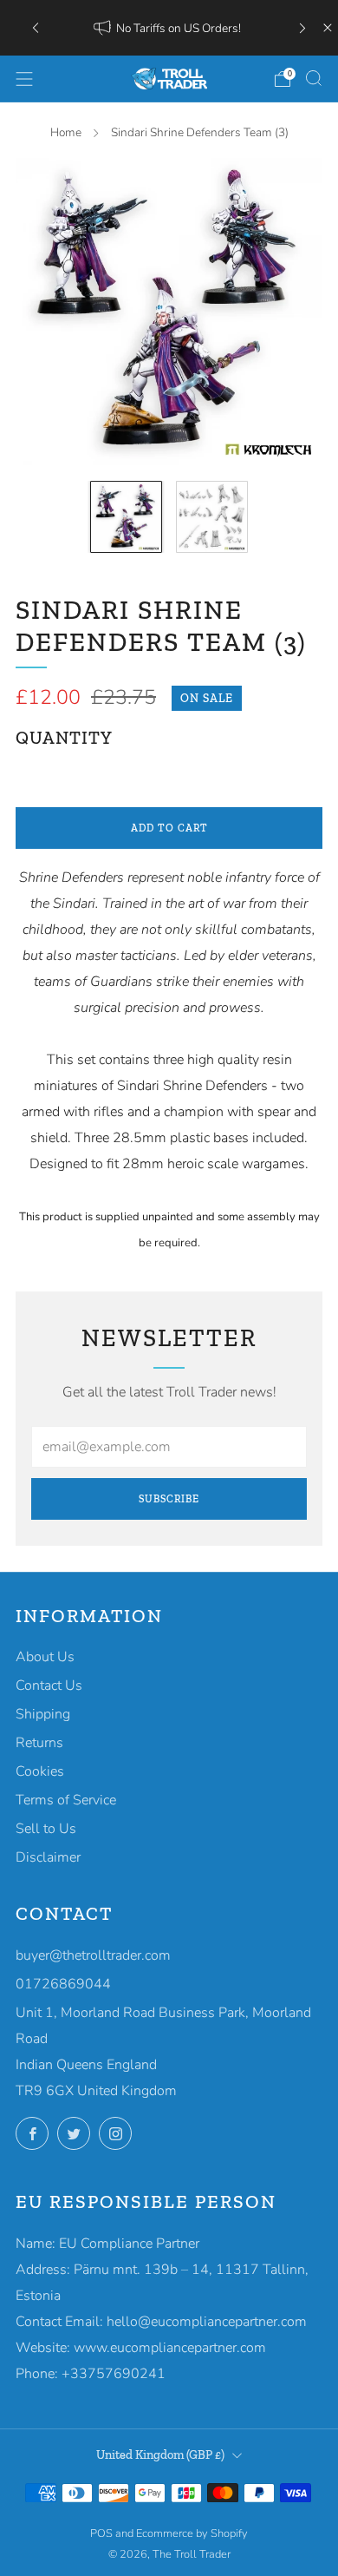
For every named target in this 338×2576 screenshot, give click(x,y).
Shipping (43, 1714)
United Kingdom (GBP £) (160, 2454)
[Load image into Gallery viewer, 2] (212, 517)
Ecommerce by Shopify (192, 2533)
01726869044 (63, 1984)
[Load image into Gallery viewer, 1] (126, 517)
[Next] (302, 27)
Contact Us (49, 1686)
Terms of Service (66, 1800)
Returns (39, 1743)
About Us (45, 1657)
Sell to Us (46, 1829)
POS (101, 2533)
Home (66, 132)
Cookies (40, 1771)
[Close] (328, 28)
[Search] (314, 78)
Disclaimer (48, 1857)
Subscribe (169, 1499)
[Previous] (36, 27)
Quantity (64, 738)
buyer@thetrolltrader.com (93, 1955)
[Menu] (24, 79)
